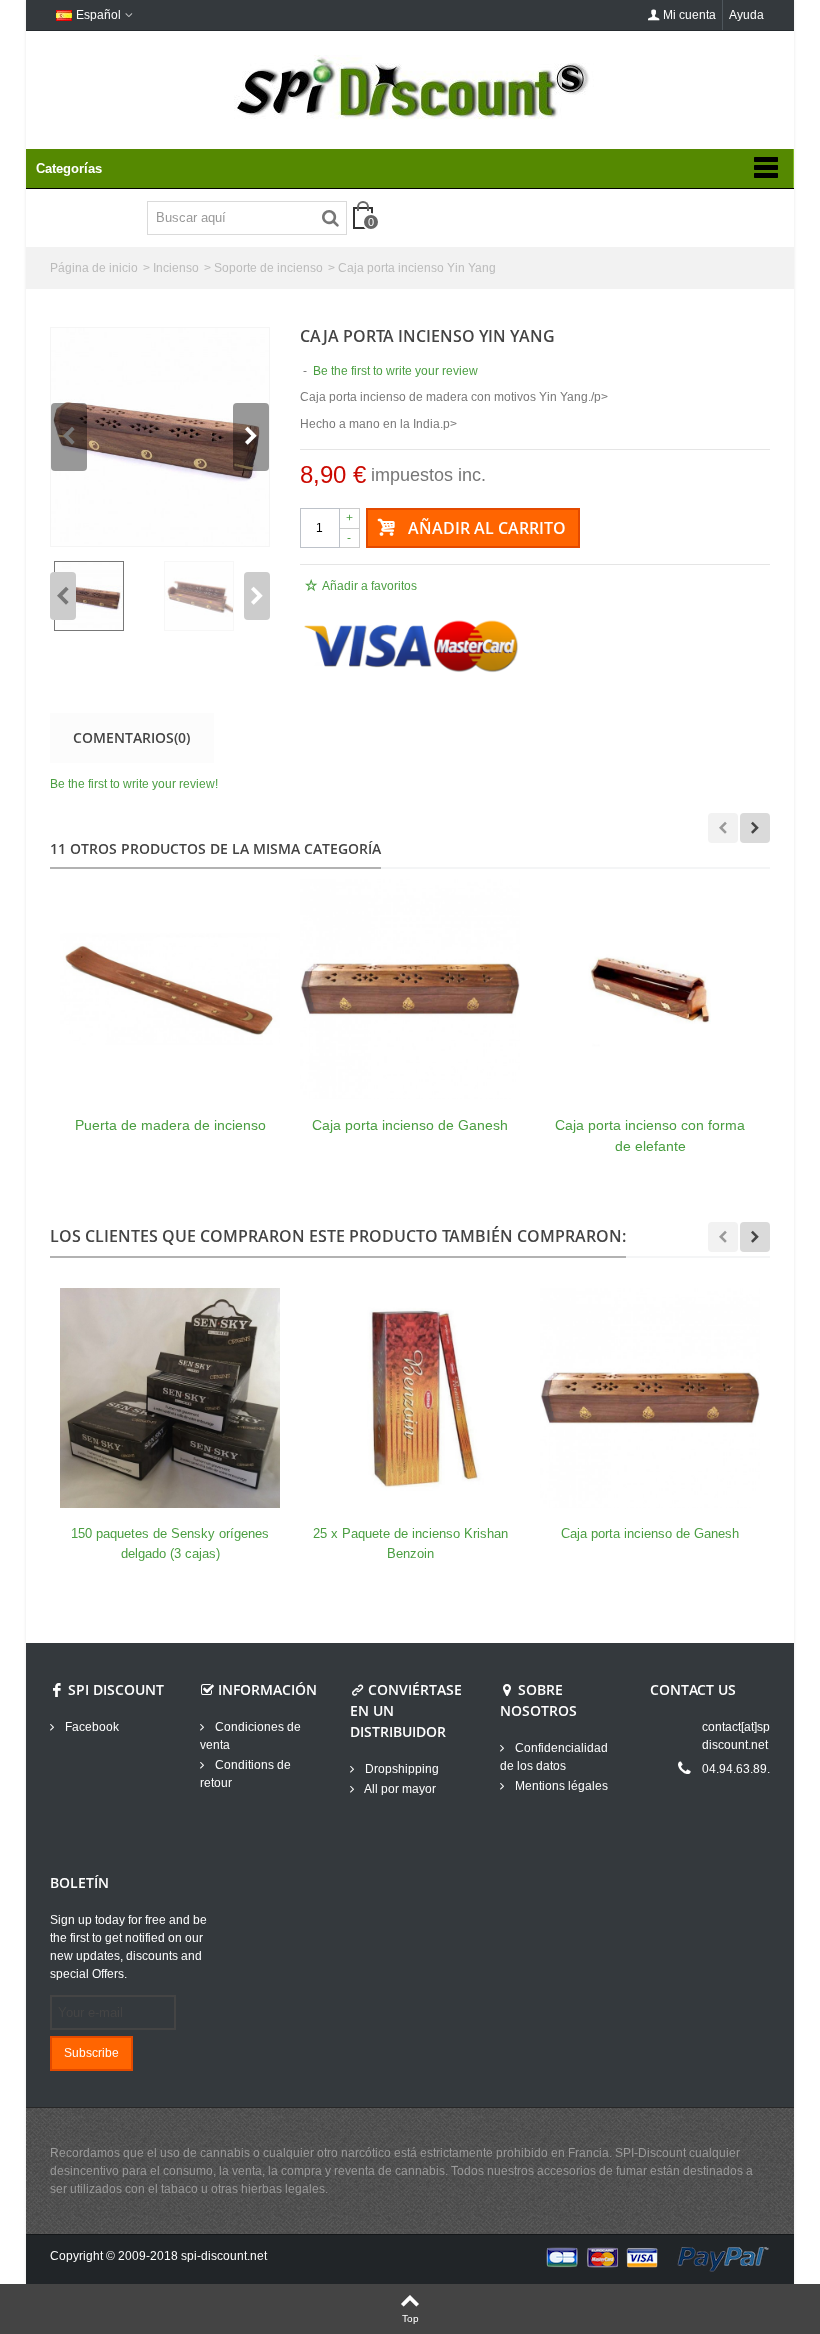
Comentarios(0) (131, 737)
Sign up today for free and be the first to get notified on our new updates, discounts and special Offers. (128, 1947)
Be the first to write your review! (134, 784)
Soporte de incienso (268, 268)
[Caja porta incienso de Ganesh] (410, 989)
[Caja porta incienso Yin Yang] (160, 437)
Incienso (176, 268)
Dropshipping (400, 1769)
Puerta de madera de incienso (170, 1125)
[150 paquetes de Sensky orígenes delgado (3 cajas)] (170, 1398)
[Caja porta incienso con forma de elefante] (650, 989)
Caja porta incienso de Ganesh (410, 1125)
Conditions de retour (245, 1774)
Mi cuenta (689, 15)
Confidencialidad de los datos (554, 1757)
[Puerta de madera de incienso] (170, 989)
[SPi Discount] (410, 88)
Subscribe (91, 2053)
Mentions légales (560, 1786)
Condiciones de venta (250, 1736)
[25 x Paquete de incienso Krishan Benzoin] (410, 1398)
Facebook (90, 1727)
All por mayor (399, 1789)
